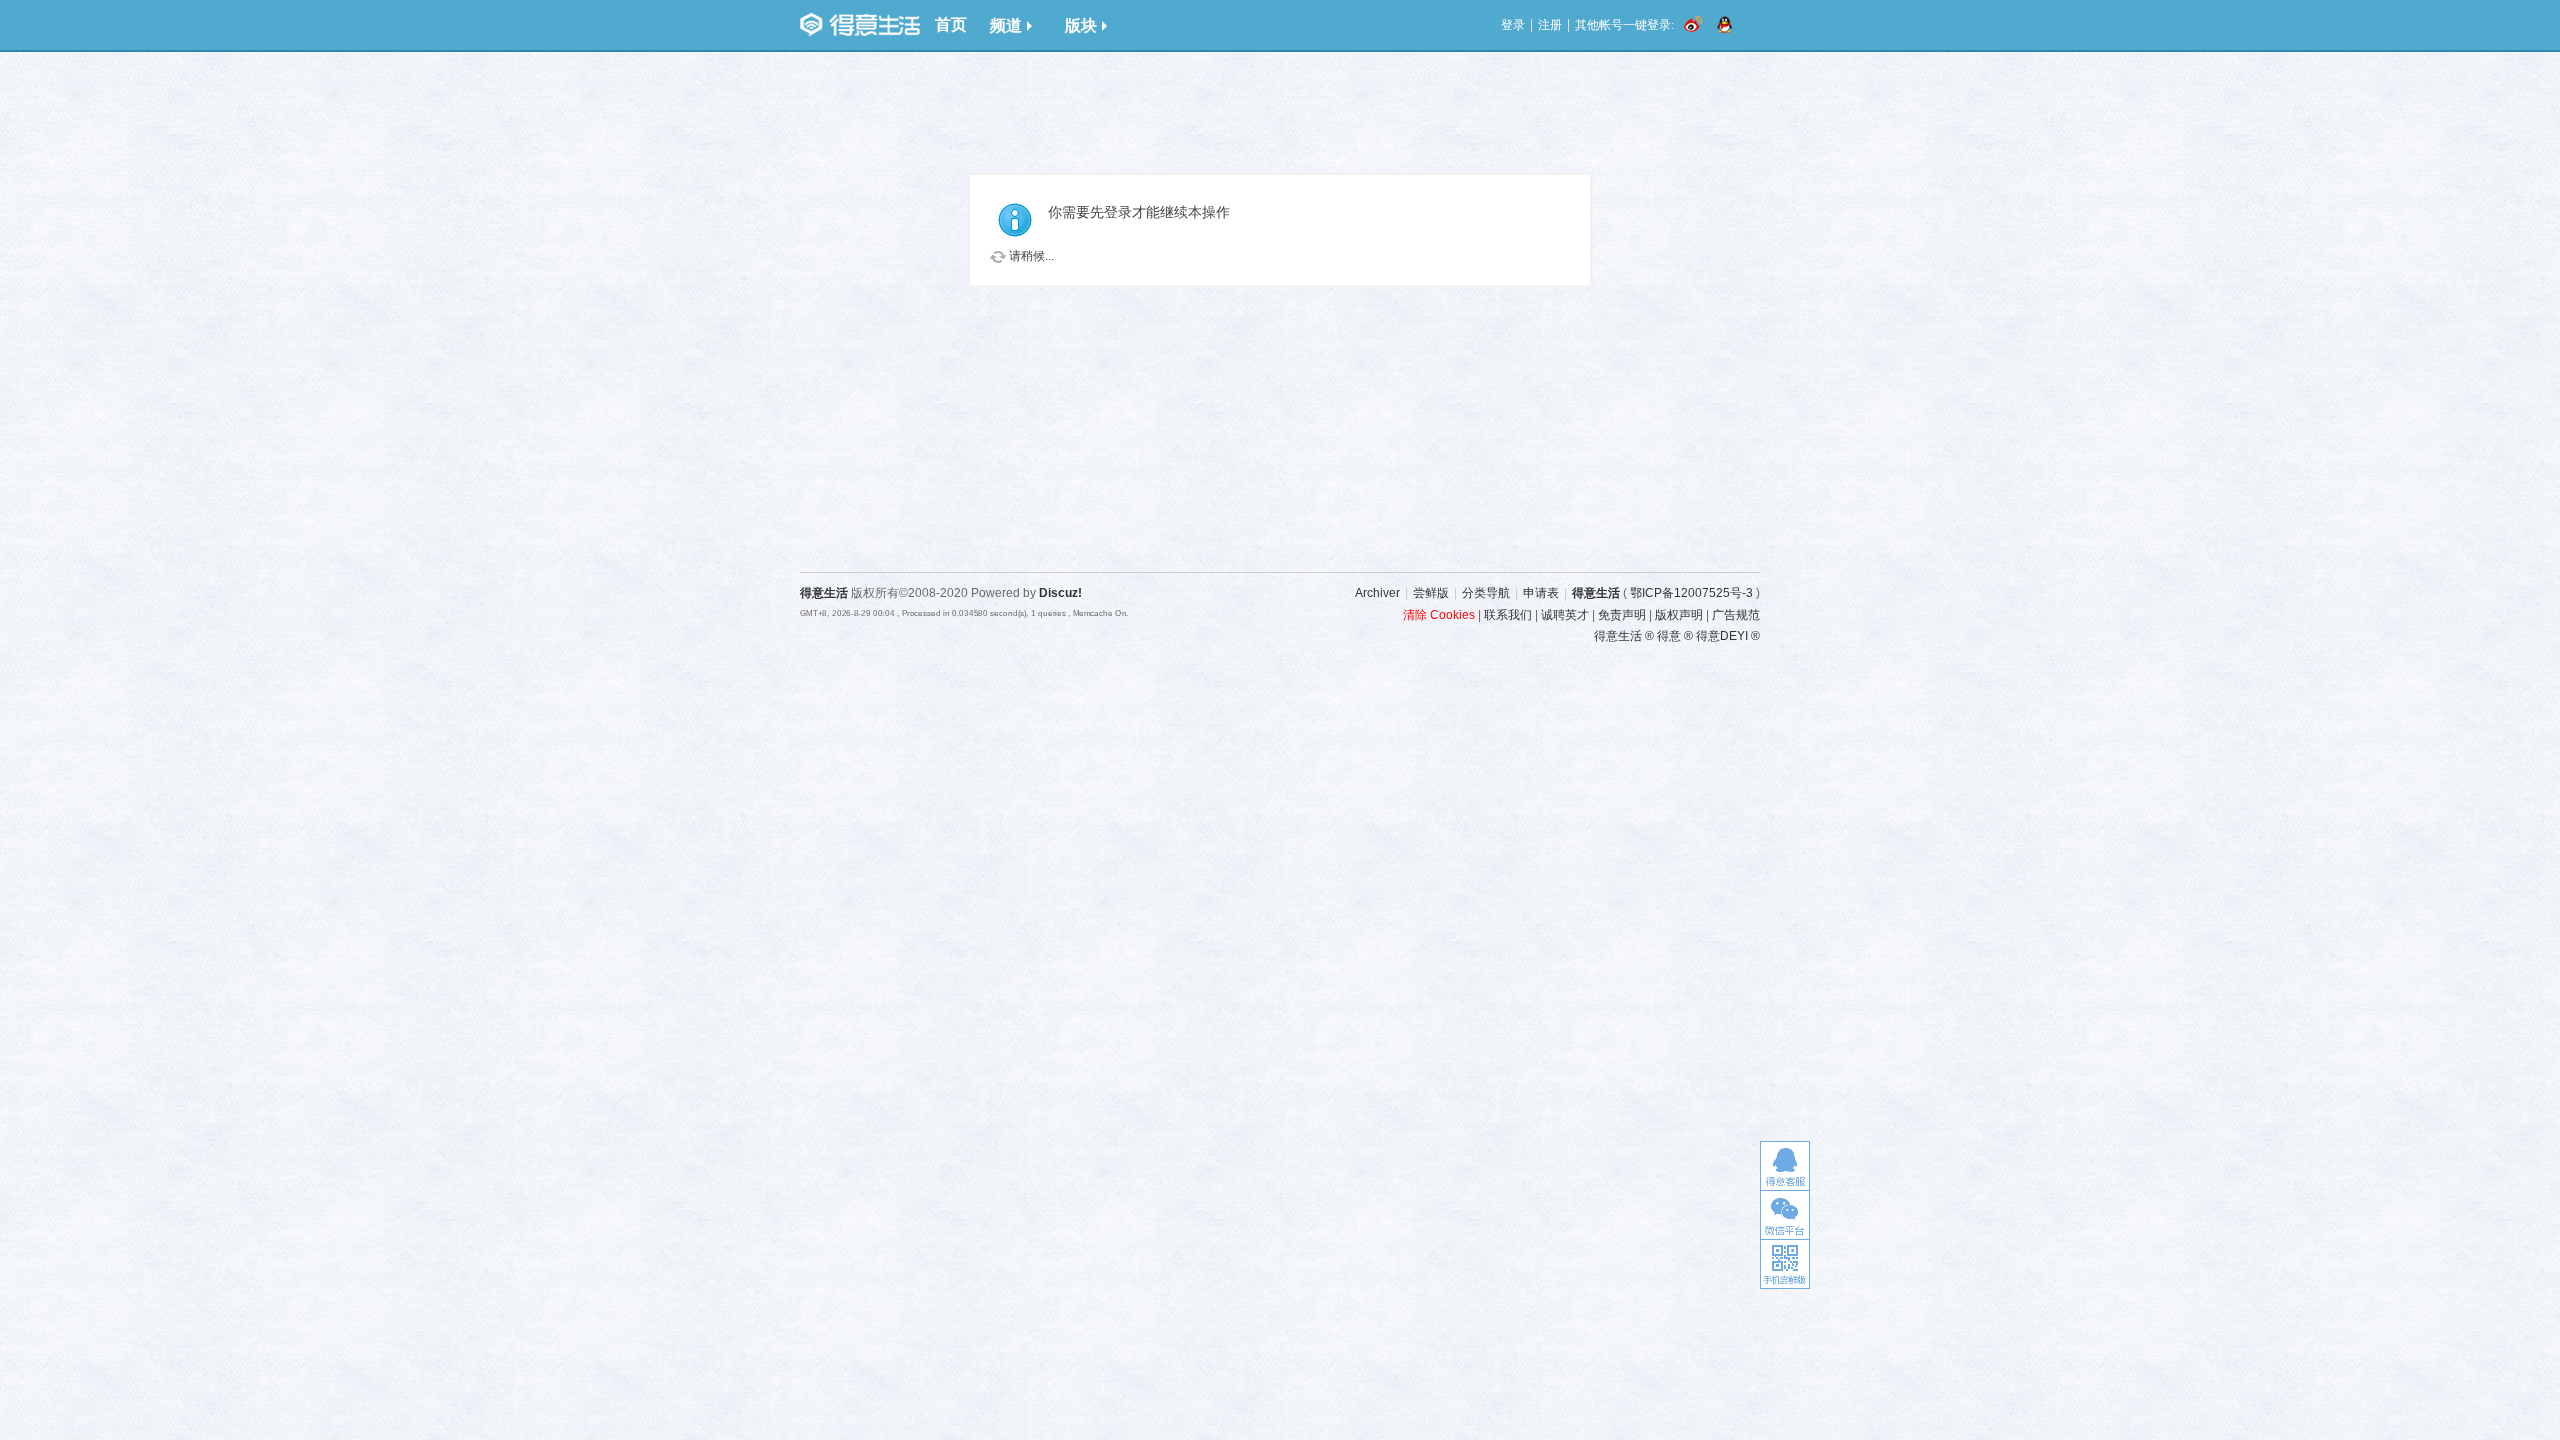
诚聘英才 (1565, 615)
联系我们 (1508, 615)
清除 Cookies (1439, 615)
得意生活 (1596, 593)
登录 (1513, 25)
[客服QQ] (1785, 1165)
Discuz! (1060, 593)
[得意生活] (860, 25)
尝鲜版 (1431, 593)
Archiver (1377, 593)
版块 (1081, 25)
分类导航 (1486, 593)
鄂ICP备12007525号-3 (1691, 593)
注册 (1550, 25)
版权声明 (1679, 615)
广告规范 (1736, 615)
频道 (1006, 25)
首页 (951, 24)
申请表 (1541, 593)
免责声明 (1622, 615)
